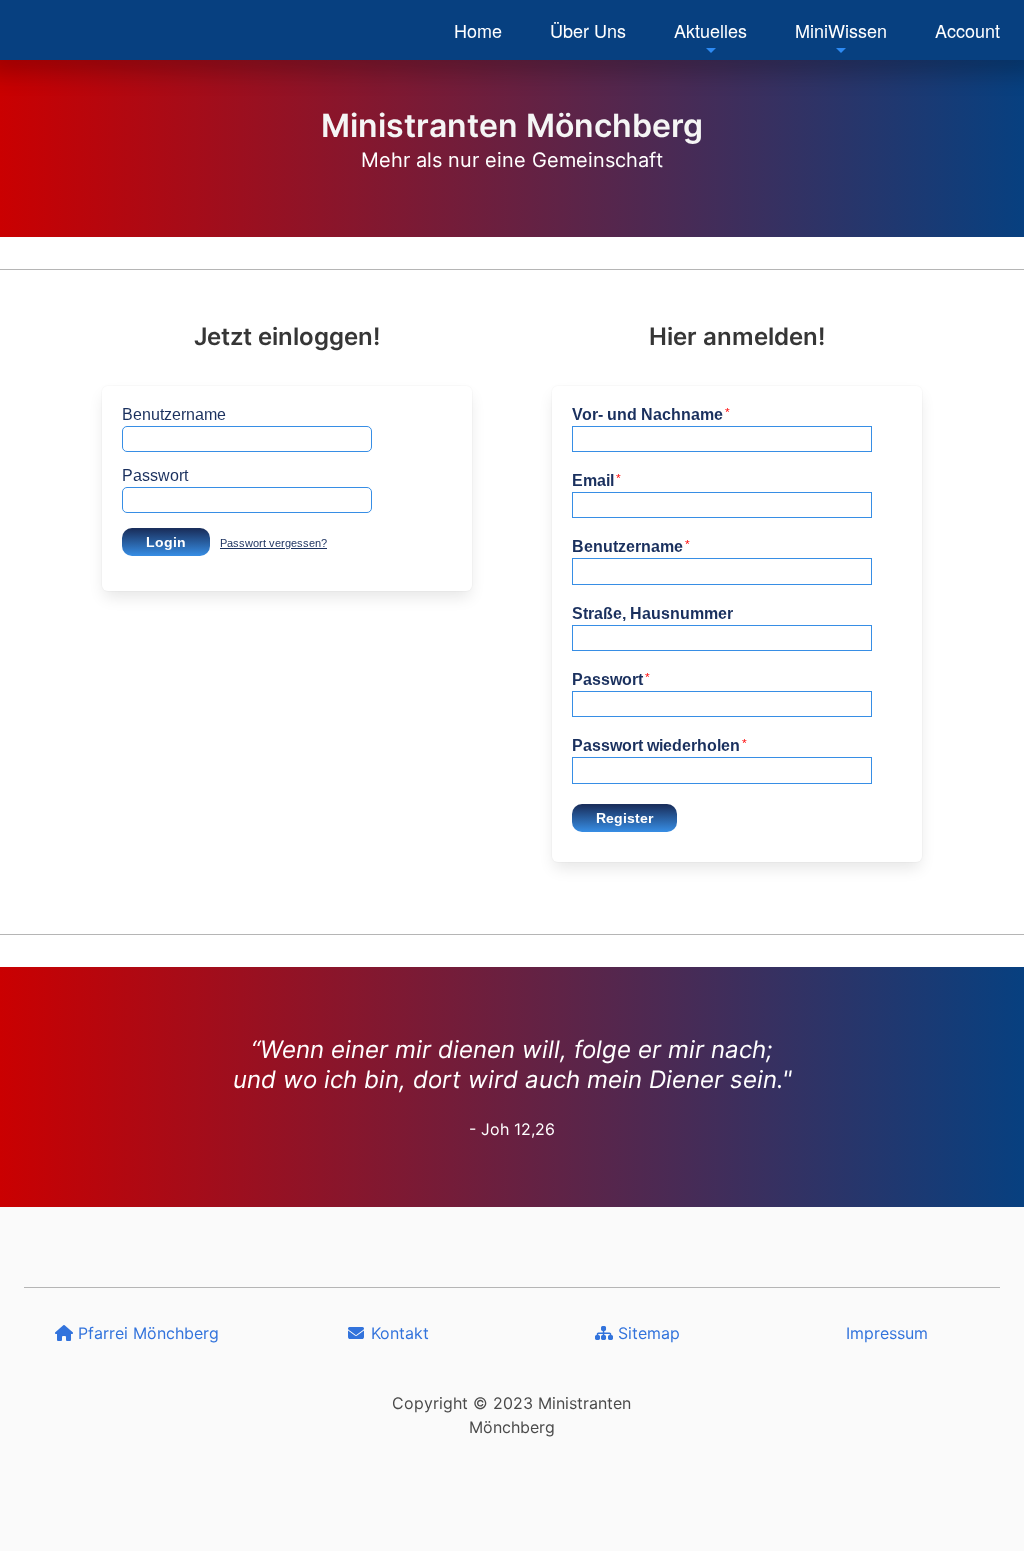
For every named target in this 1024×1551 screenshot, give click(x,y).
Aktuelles (710, 30)
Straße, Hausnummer (652, 613)
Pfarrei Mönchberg (146, 1333)
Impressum (887, 1333)
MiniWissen (841, 30)
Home (478, 30)
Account (967, 30)
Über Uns (588, 30)
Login (166, 542)
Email (596, 480)
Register (624, 818)
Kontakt (397, 1333)
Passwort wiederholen (659, 745)
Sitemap (646, 1333)
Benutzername (174, 414)
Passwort (155, 475)
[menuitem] (478, 30)
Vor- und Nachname (651, 414)
